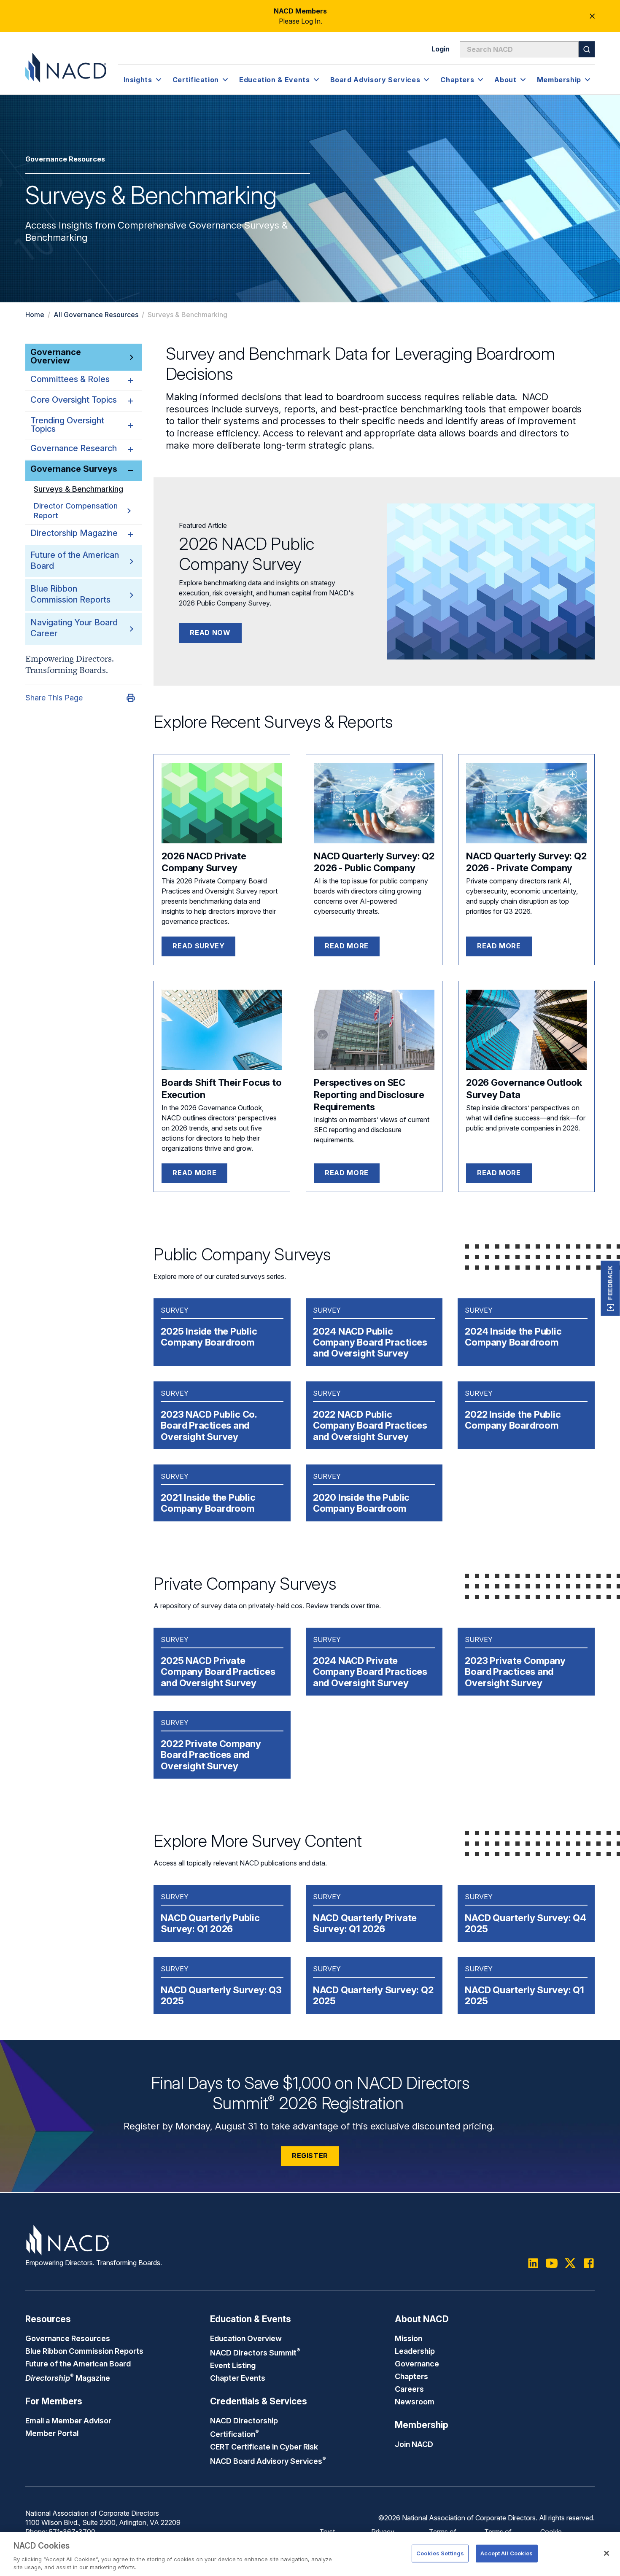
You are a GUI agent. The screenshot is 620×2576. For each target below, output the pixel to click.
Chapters (411, 2376)
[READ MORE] (374, 803)
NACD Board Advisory (268, 2461)
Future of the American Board (78, 2363)
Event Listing (233, 2365)
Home (35, 315)
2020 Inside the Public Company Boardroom (361, 1503)
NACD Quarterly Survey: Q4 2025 (526, 1923)
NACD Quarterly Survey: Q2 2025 (373, 1995)
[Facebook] (589, 2263)
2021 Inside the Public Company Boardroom (208, 1503)
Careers (409, 2389)
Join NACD (414, 2444)
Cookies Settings (440, 2553)
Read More (499, 1173)
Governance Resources (68, 2338)
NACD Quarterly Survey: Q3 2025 (221, 1995)
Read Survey (198, 946)
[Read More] (526, 1030)
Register (310, 2156)
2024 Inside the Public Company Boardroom (513, 1337)
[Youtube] (552, 2263)
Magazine (68, 2378)
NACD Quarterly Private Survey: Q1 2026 (365, 1923)
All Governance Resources (96, 315)
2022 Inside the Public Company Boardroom (513, 1420)
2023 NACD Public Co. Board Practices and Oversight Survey (209, 1425)
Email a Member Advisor (68, 2420)
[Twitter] (570, 2263)
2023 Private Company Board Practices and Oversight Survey (515, 1672)
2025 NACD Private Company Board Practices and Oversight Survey (218, 1672)
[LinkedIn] (533, 2263)
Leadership (415, 2351)
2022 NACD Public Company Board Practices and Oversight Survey (370, 1425)
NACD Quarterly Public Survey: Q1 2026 (210, 1923)
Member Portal (52, 2433)
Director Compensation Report (76, 511)
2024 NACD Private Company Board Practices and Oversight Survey (370, 1672)
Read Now (210, 633)
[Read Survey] (222, 803)
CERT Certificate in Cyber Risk (264, 2447)
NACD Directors (255, 2353)
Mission (408, 2338)
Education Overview (246, 2338)
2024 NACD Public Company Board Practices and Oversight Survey (370, 1342)
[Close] (607, 2553)
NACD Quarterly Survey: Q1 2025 (524, 1995)
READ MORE (347, 946)
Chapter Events (238, 2378)
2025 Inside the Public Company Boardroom (209, 1337)
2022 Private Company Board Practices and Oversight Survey (211, 1755)
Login (441, 49)
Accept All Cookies (507, 2553)
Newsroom (415, 2401)
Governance (417, 2363)
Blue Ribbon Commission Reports (84, 2351)
